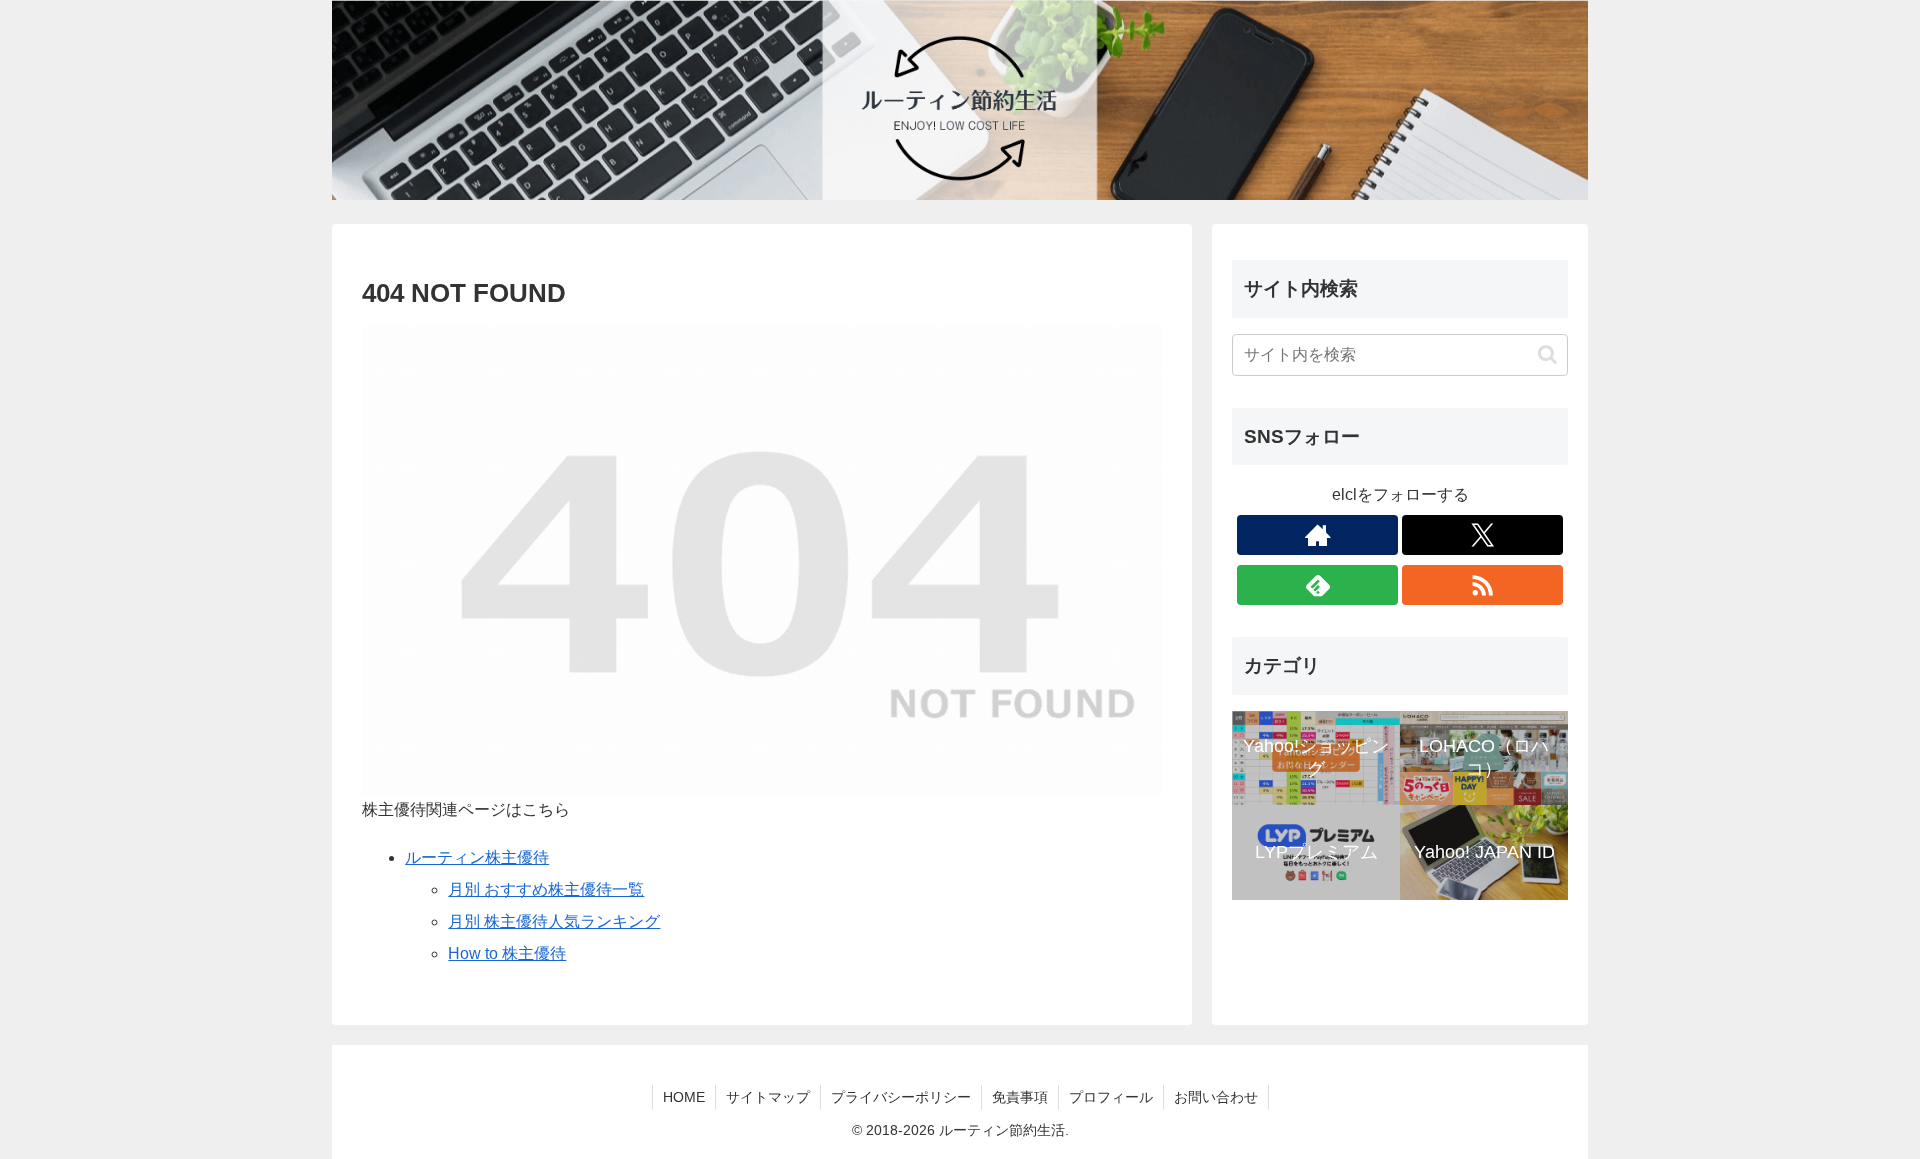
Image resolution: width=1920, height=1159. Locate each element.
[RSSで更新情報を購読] (1482, 585)
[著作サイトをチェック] (1317, 535)
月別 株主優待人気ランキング (554, 921)
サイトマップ (768, 1097)
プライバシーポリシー (901, 1097)
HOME (684, 1097)
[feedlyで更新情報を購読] (1317, 585)
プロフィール (1111, 1097)
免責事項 (1020, 1097)
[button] (1547, 354)
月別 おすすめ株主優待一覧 (546, 889)
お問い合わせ (1216, 1097)
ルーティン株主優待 (477, 857)
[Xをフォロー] (1482, 535)
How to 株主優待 (507, 953)
